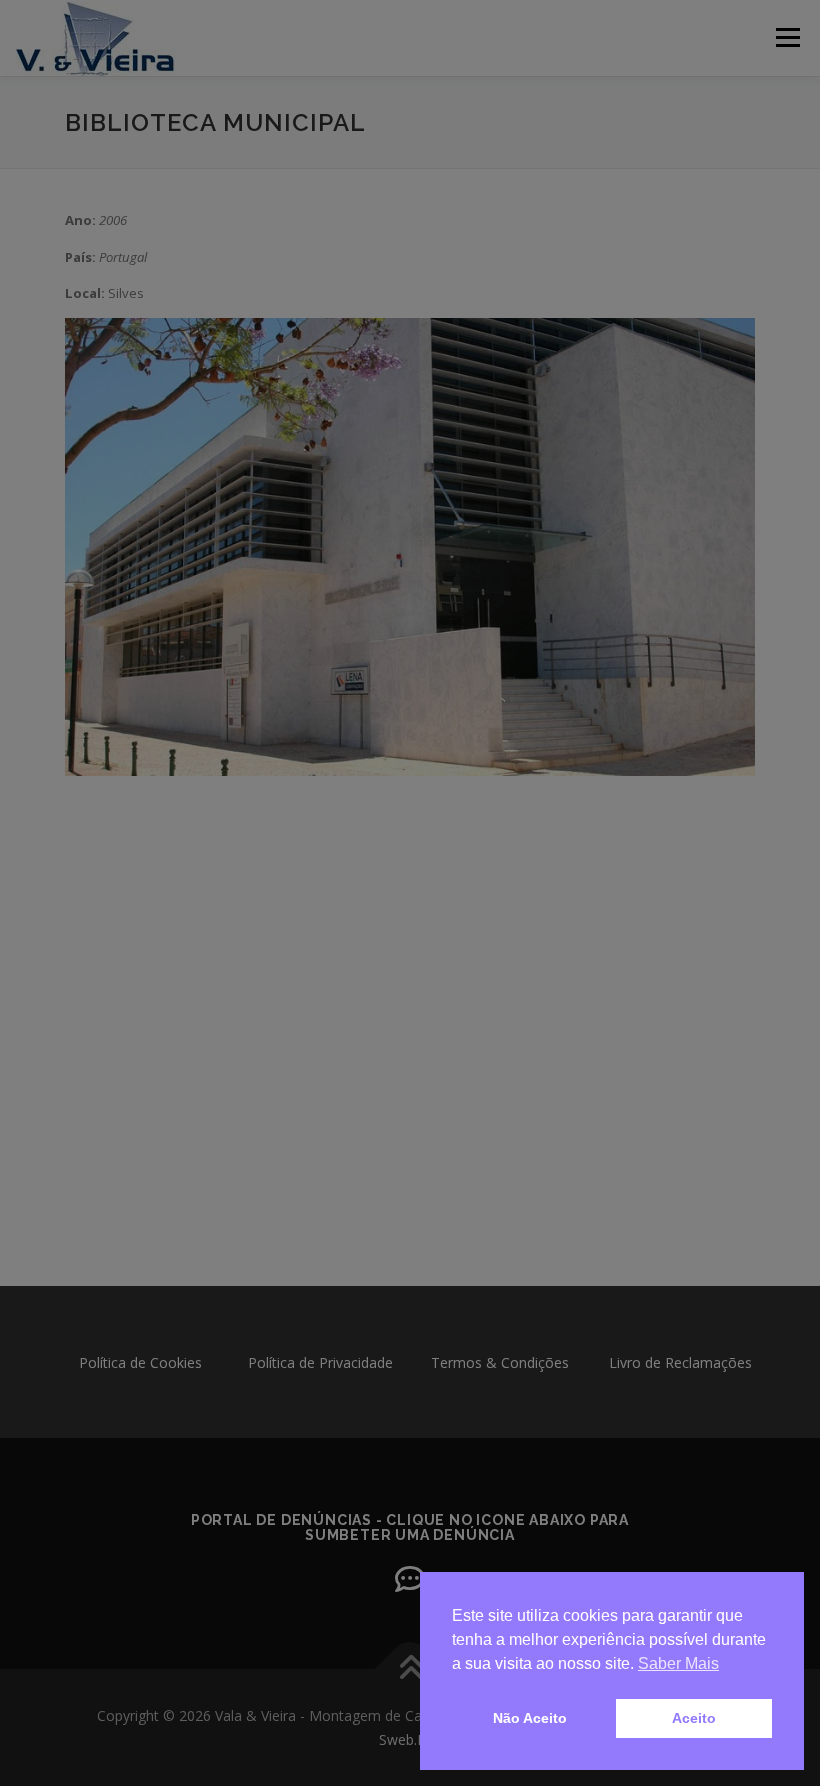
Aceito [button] (694, 1718)
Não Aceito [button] (530, 1718)
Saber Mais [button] (678, 1663)
